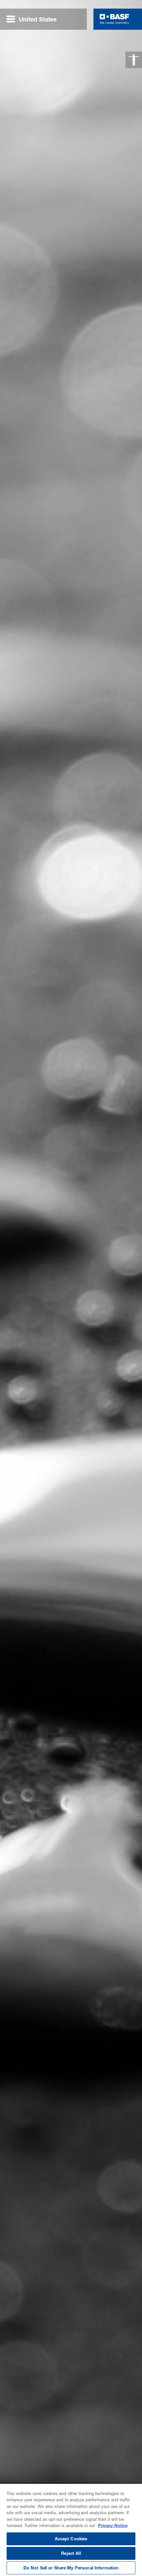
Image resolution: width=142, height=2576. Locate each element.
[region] (71, 2530)
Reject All (71, 2553)
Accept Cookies (71, 2539)
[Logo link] (114, 19)
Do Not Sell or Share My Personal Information (71, 2568)
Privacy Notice (113, 2525)
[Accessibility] (134, 60)
